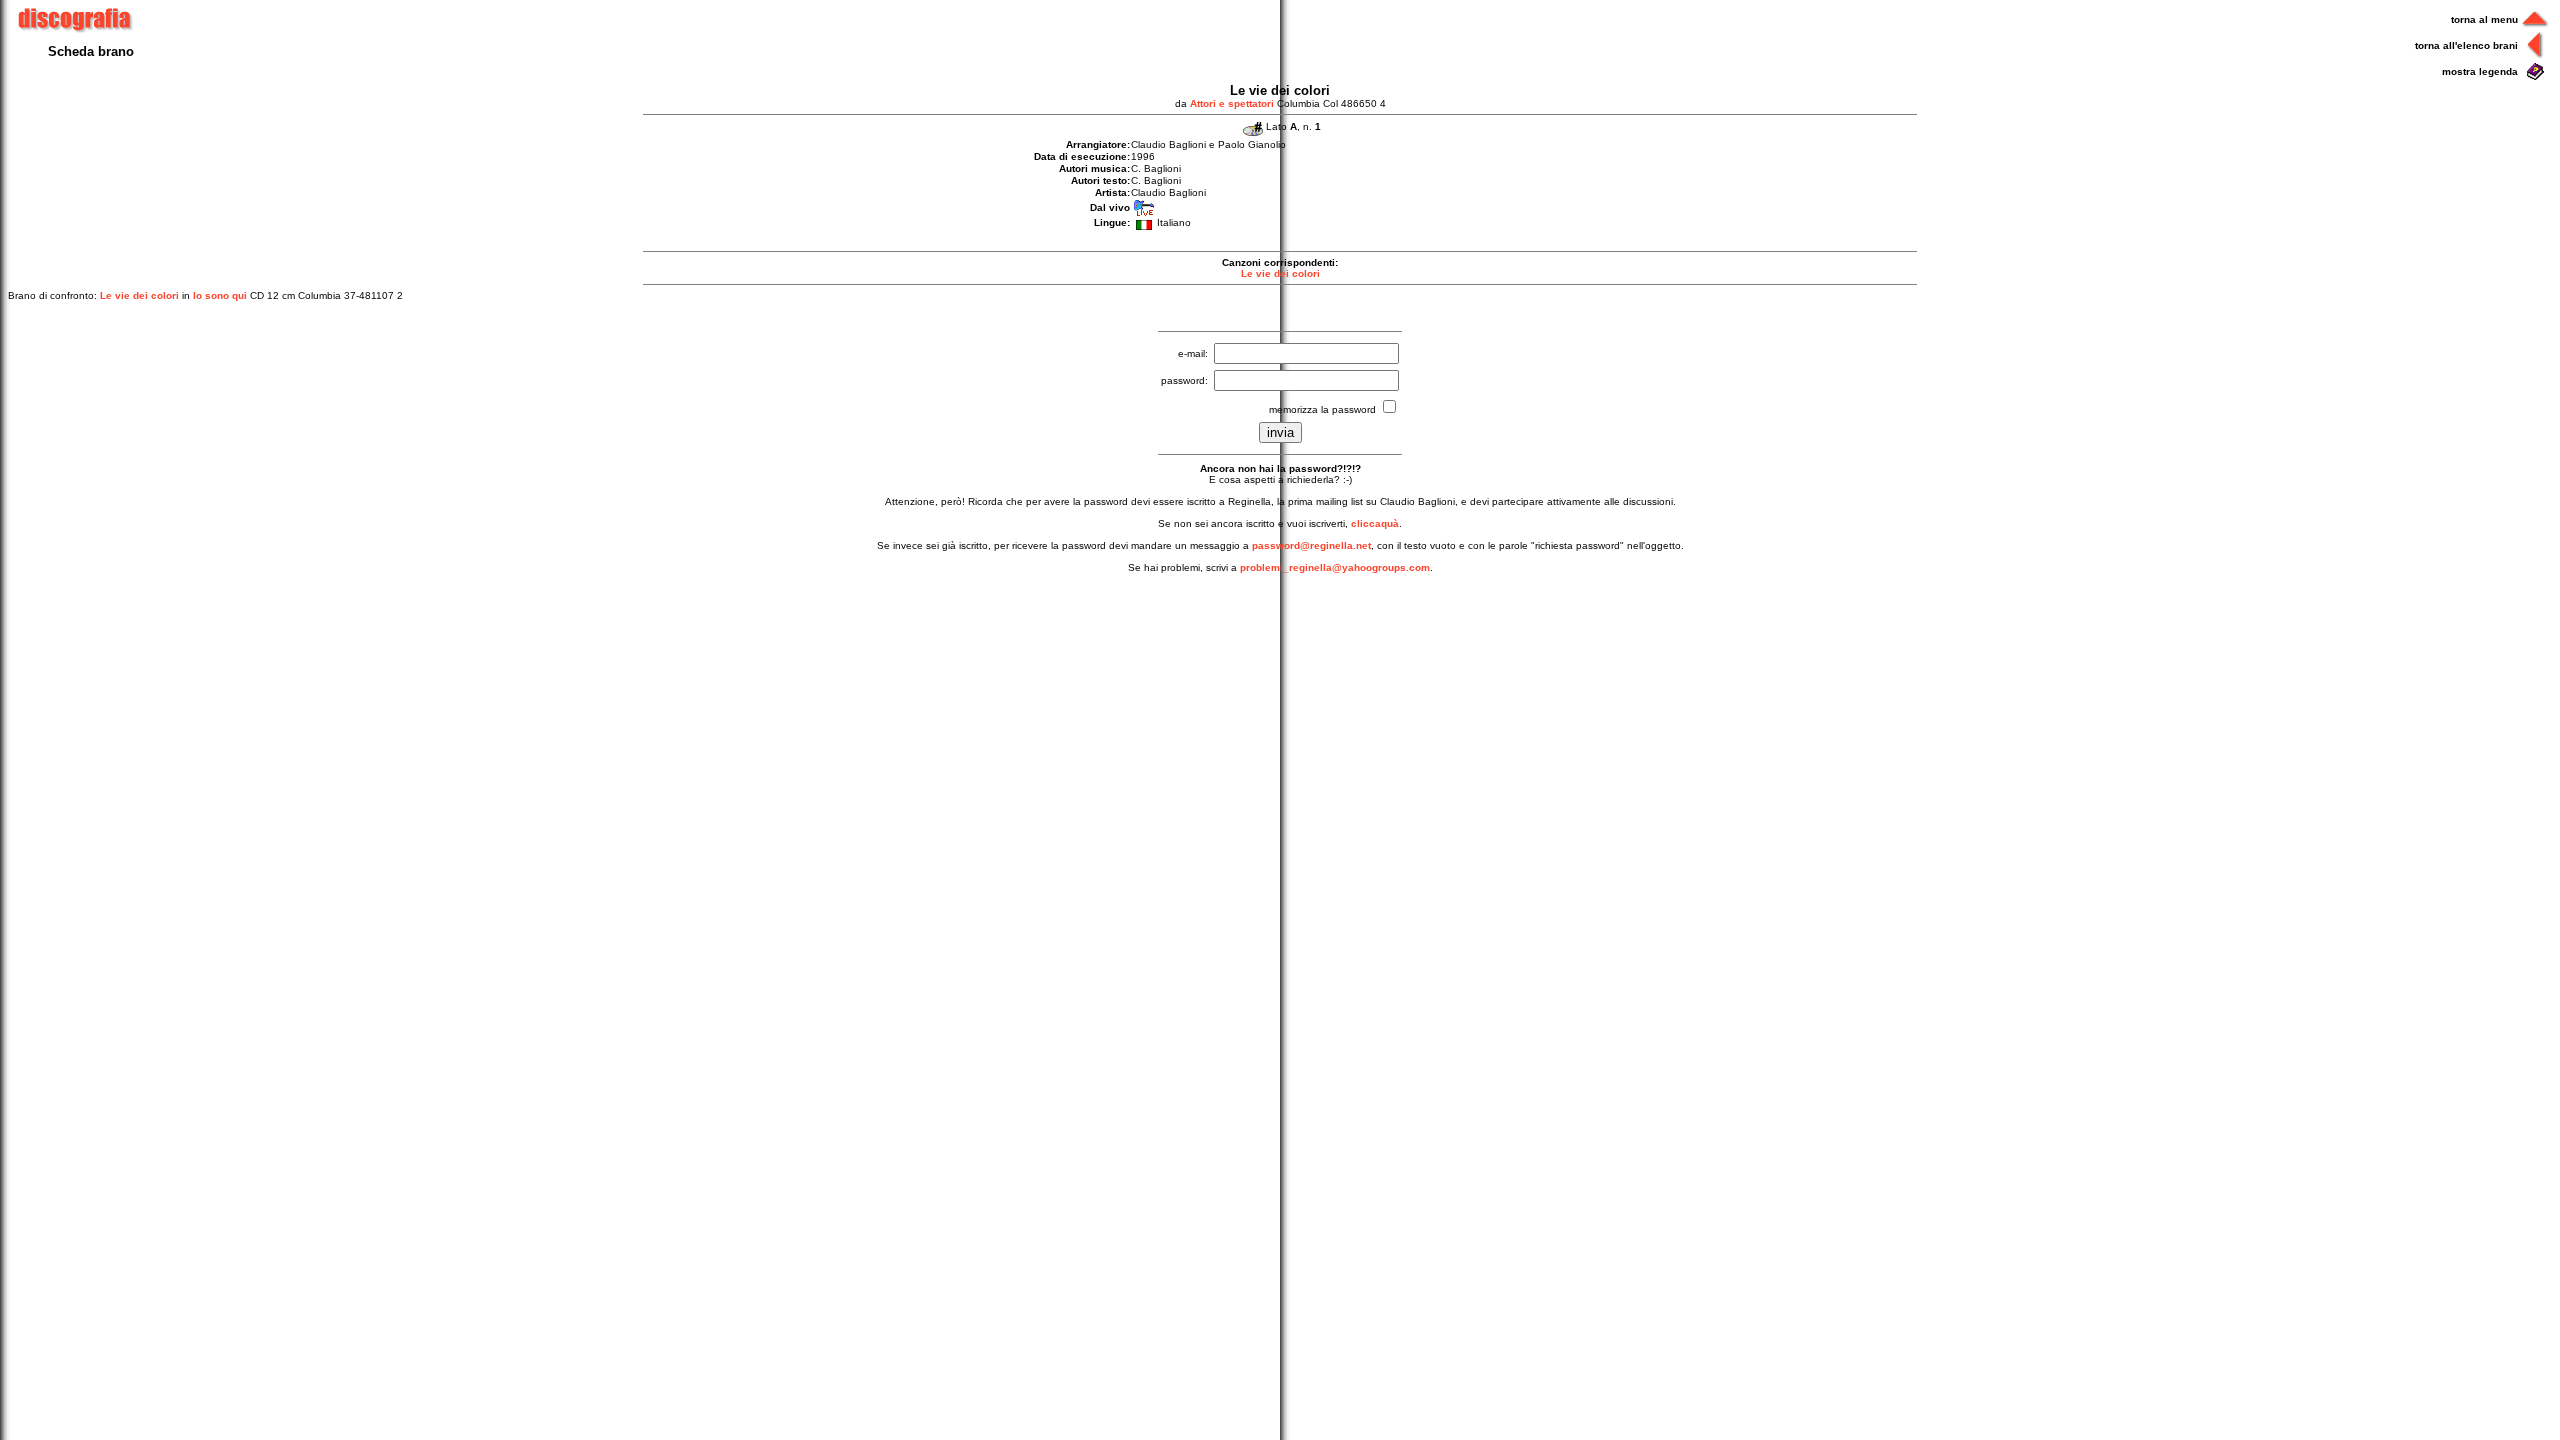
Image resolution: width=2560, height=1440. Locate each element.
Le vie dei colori (1280, 273)
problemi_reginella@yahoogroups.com (1335, 567)
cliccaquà (1375, 523)
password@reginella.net (1311, 545)
